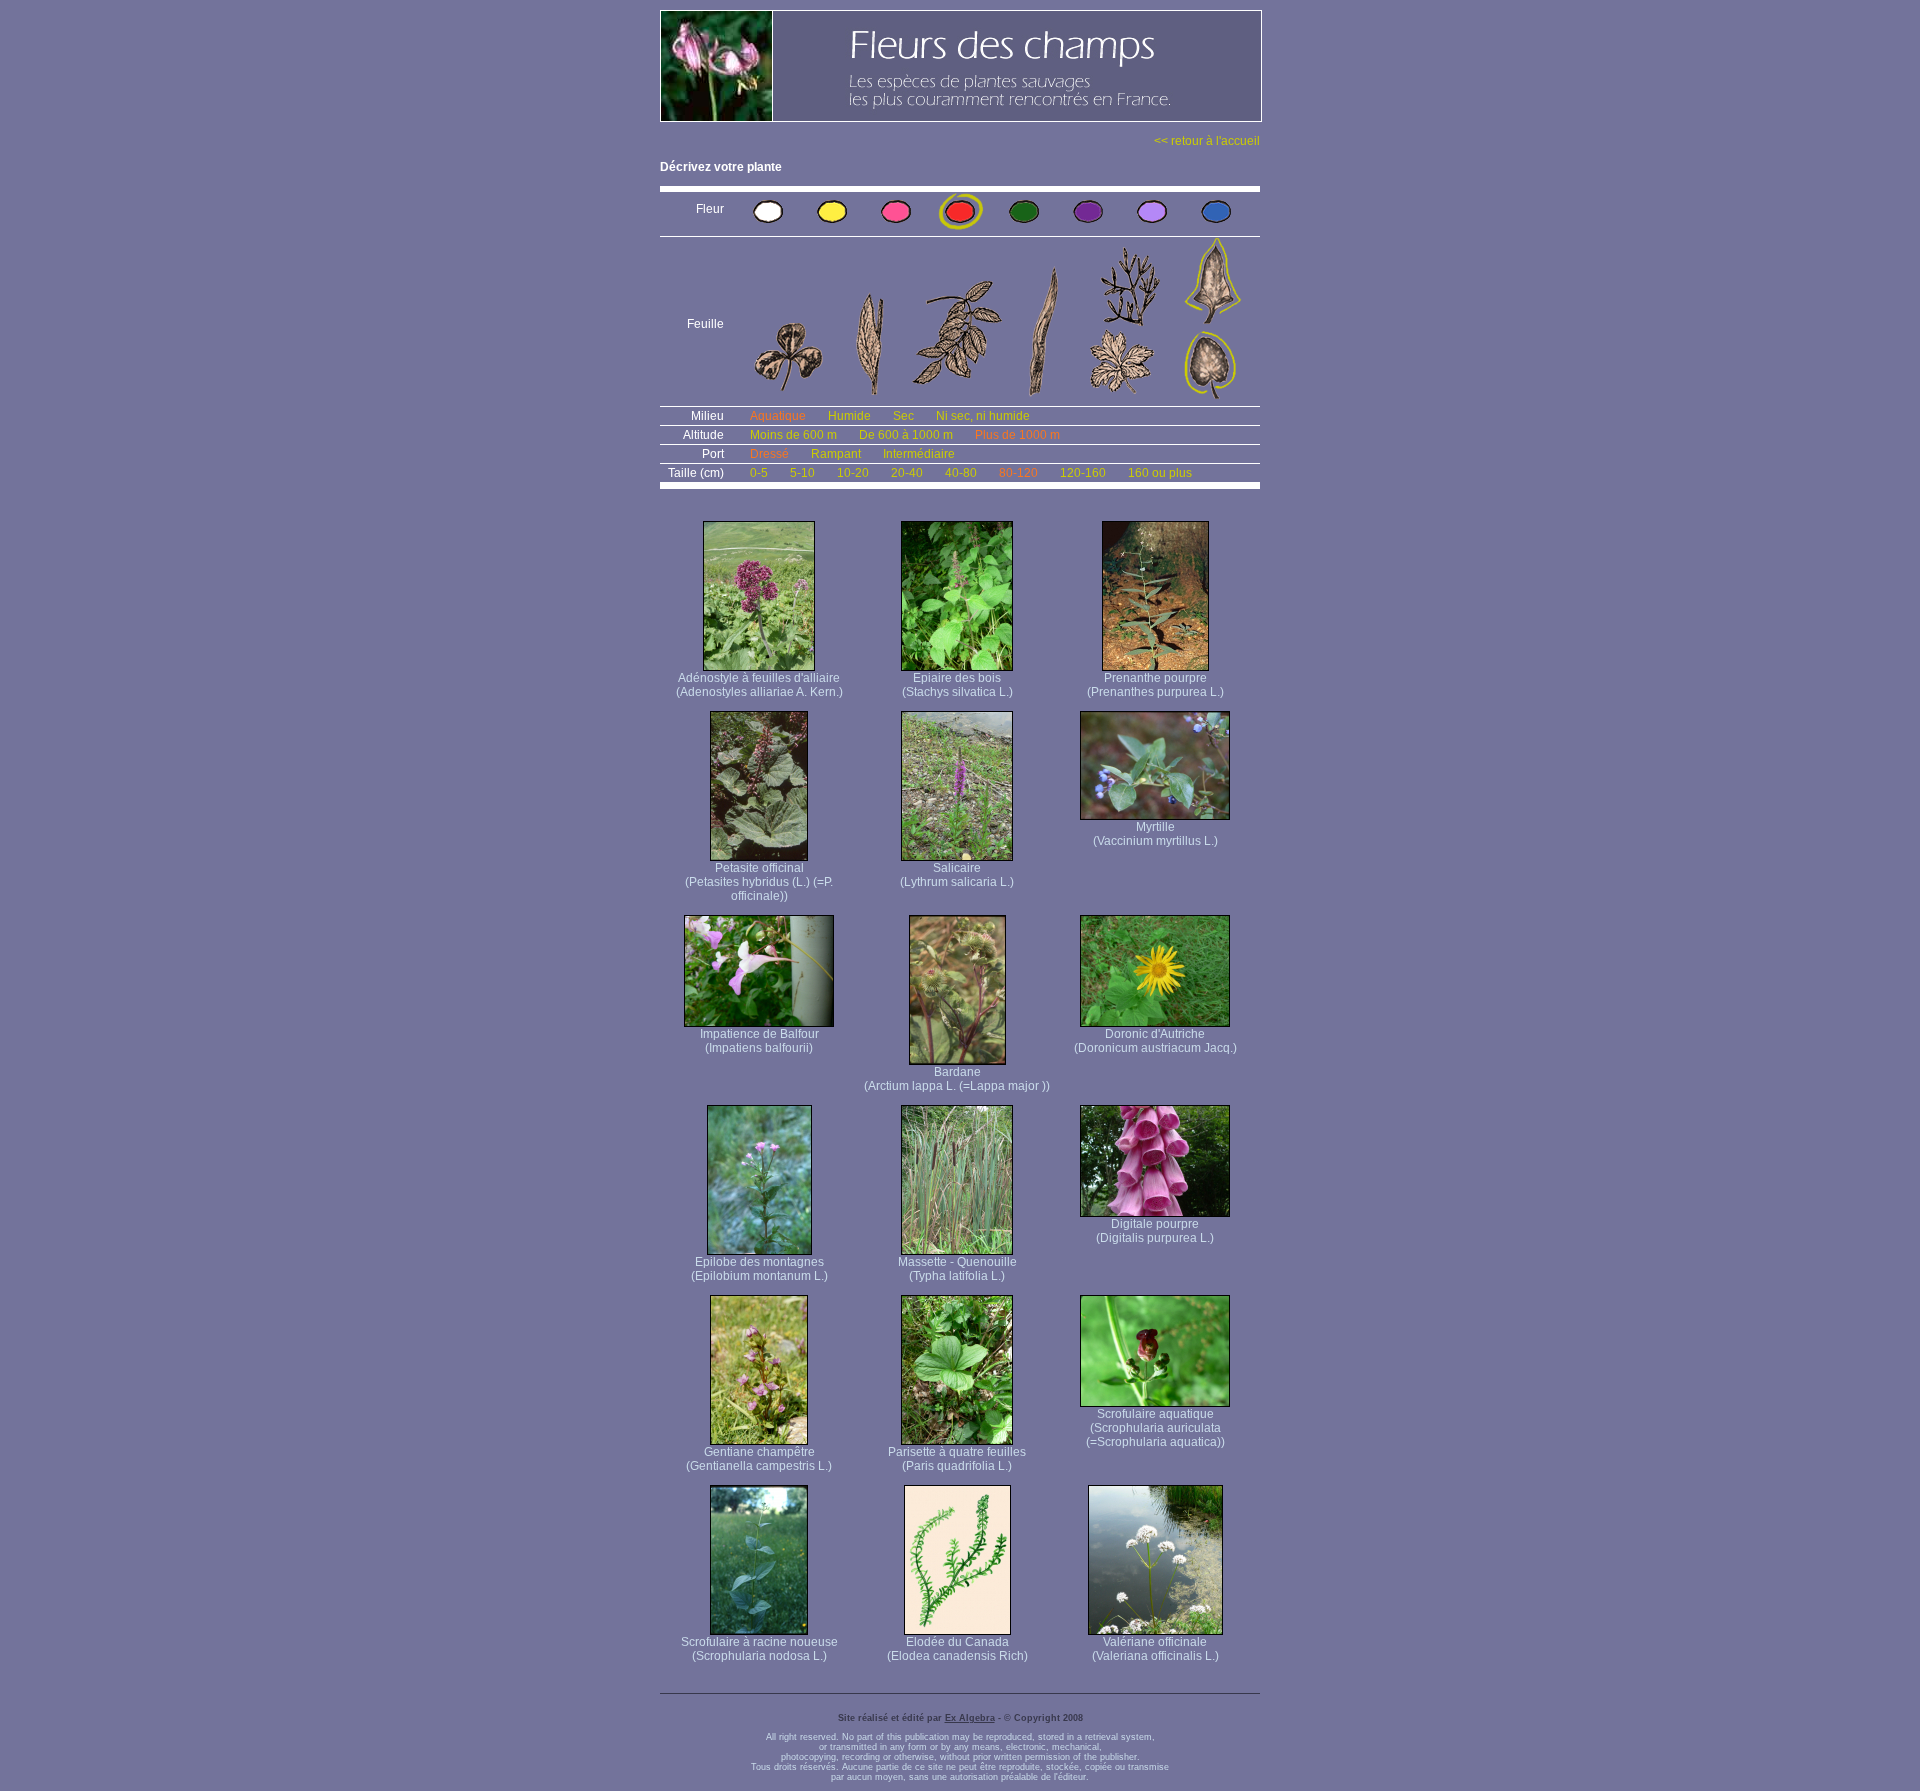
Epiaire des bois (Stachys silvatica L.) (957, 685)
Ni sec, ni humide (983, 416)
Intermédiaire (919, 454)
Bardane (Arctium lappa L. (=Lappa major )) (957, 1079)
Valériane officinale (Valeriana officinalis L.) (1155, 1649)
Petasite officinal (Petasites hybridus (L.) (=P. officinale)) (759, 882)
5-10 (802, 473)
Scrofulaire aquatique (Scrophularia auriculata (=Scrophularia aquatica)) (1155, 1428)
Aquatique (778, 416)
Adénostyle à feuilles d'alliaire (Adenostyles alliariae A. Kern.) (759, 685)
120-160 (1083, 473)
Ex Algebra (970, 1718)
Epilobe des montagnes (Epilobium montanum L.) (759, 1269)
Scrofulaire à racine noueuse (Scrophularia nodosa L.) (759, 1649)
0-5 (759, 473)
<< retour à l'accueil (1207, 141)
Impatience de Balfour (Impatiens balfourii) (759, 1041)
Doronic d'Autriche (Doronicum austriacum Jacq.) (1155, 1041)
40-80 (961, 473)
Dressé (769, 454)
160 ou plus (1160, 473)
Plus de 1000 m (1017, 435)
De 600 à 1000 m (906, 435)
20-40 (907, 473)
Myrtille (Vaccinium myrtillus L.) (1155, 834)
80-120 (1018, 473)
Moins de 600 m (793, 435)
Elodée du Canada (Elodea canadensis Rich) (957, 1649)
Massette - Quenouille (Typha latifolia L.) (957, 1269)
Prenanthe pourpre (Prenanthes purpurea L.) (1155, 685)
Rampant (836, 454)
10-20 (853, 473)
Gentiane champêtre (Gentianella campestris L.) (759, 1459)
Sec (903, 416)
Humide (849, 416)
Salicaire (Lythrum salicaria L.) (957, 875)
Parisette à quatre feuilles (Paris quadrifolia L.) (957, 1459)
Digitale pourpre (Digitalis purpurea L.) (1155, 1231)
